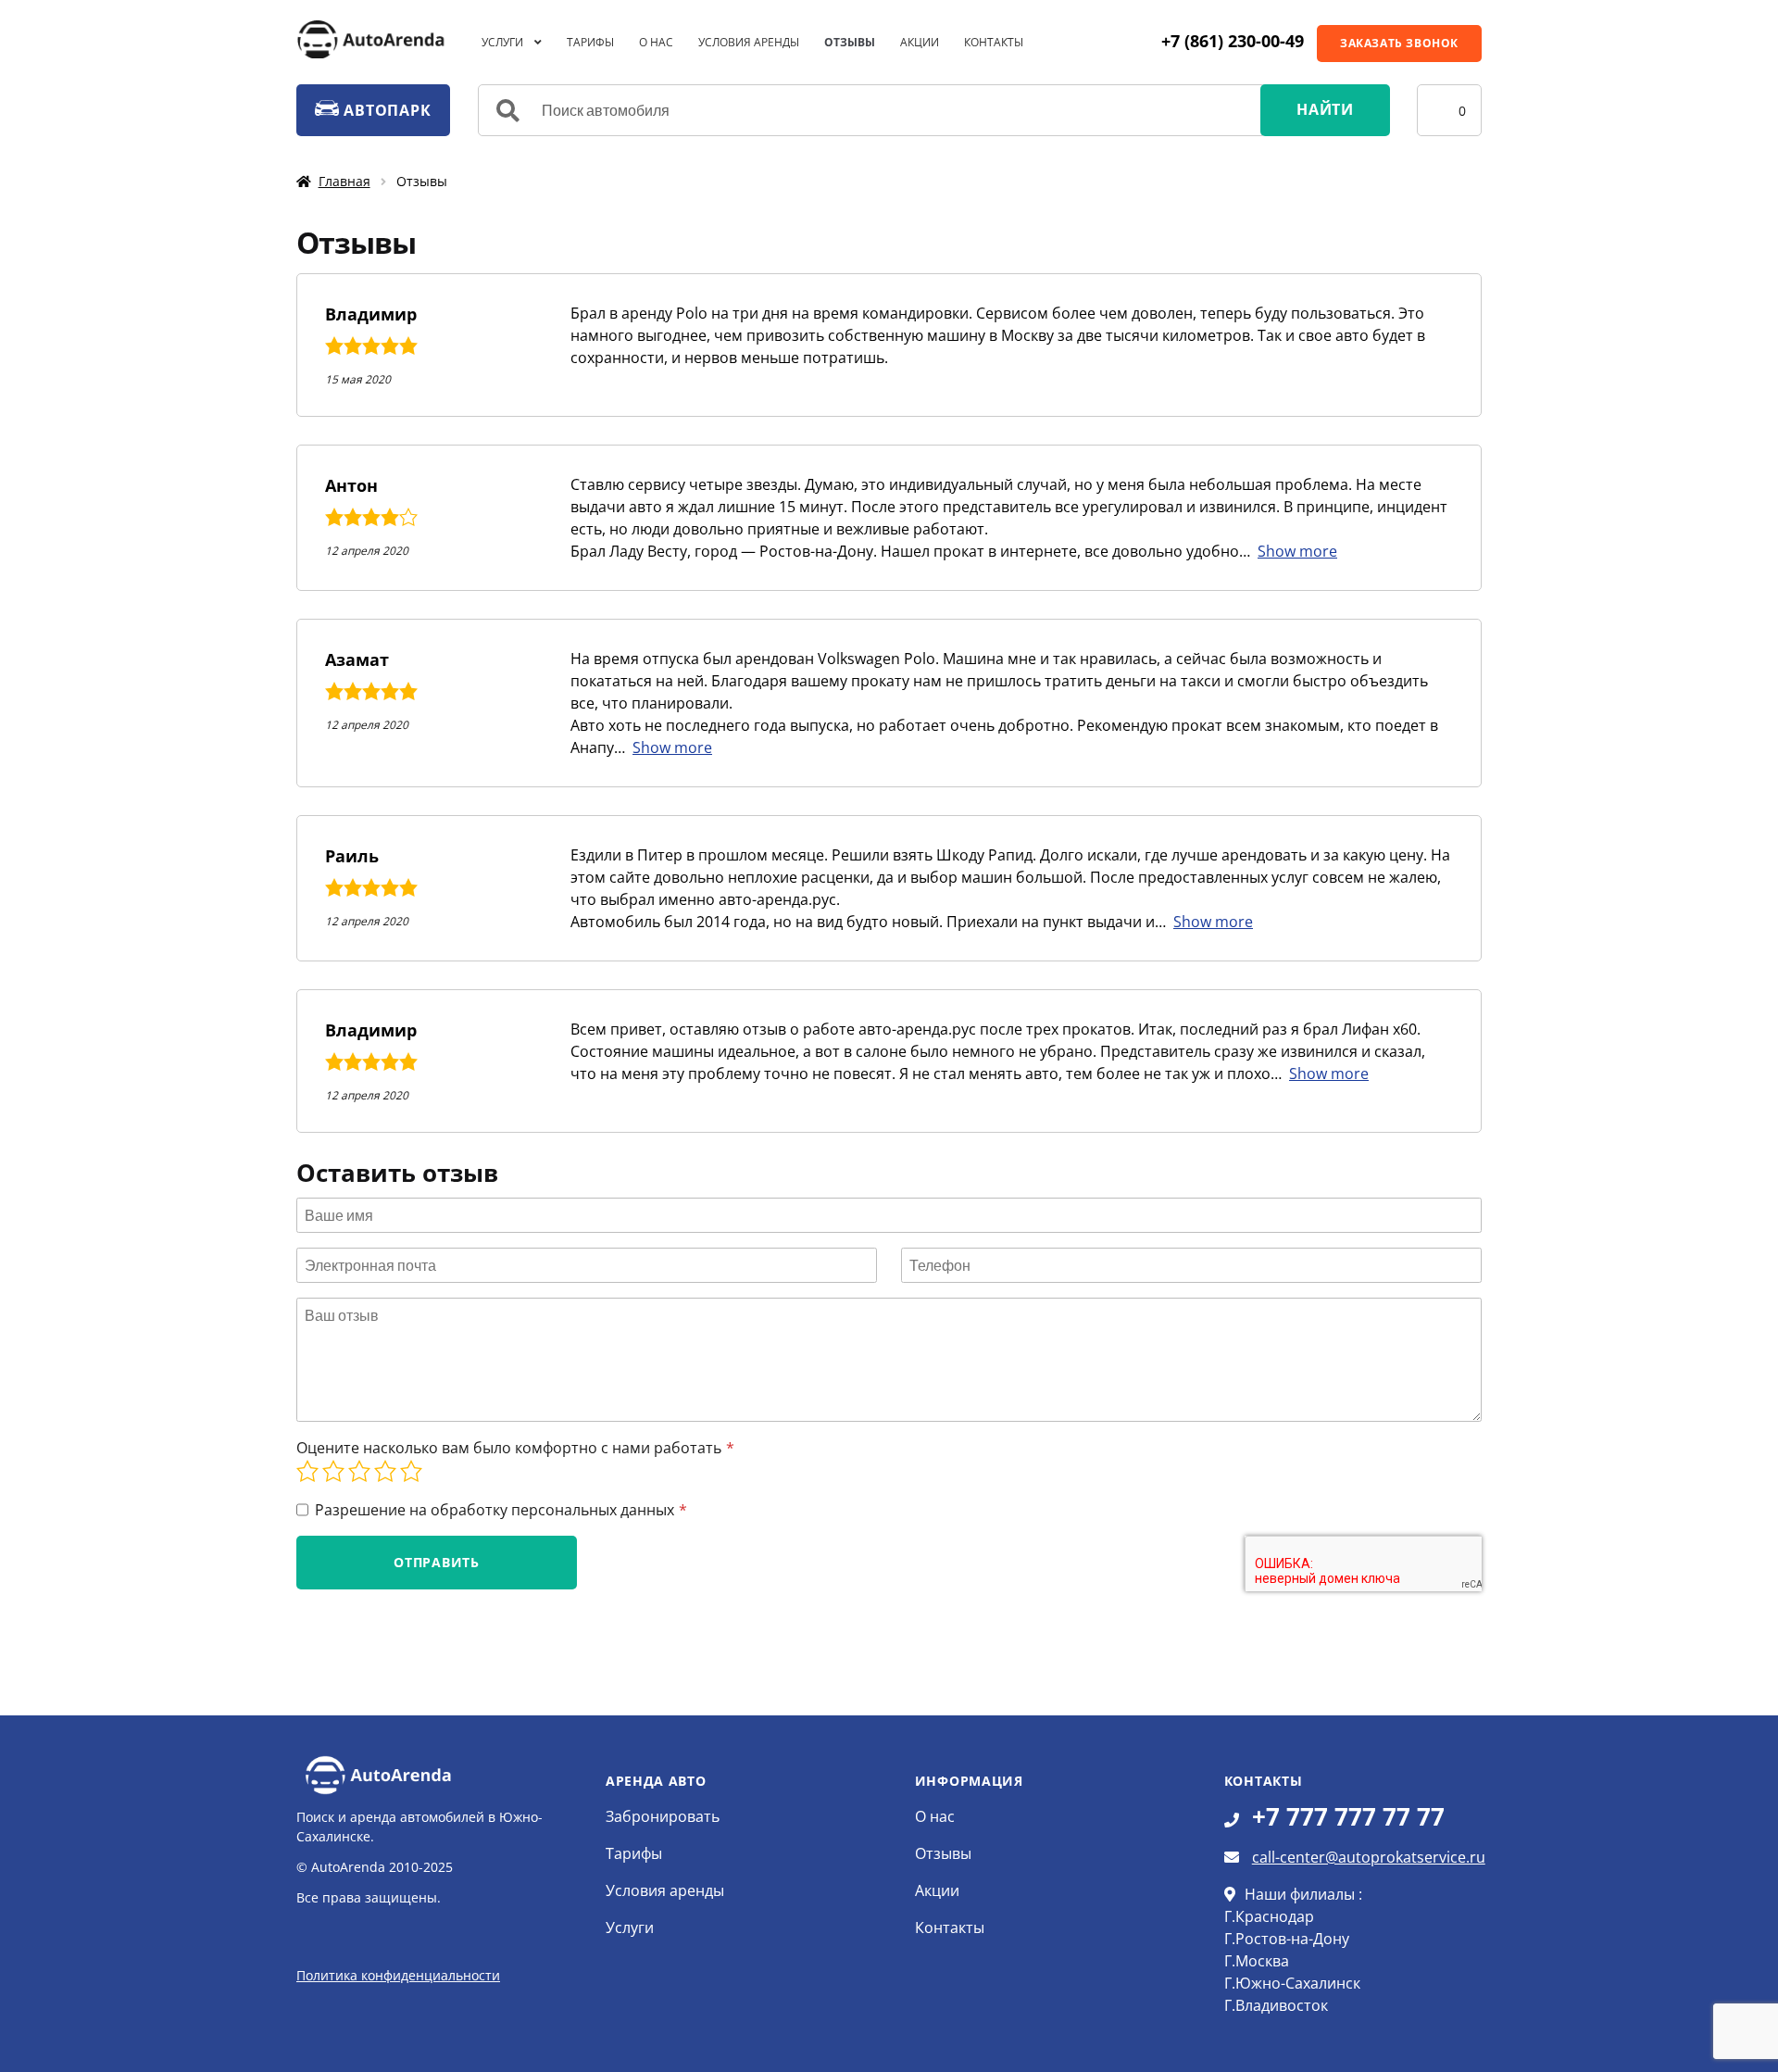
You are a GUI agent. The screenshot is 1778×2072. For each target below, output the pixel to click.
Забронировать (663, 1816)
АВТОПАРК (385, 110)
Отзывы (850, 42)
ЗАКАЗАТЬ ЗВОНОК (1399, 43)
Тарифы (590, 42)
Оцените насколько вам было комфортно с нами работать (509, 1448)
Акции (920, 42)
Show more (1297, 551)
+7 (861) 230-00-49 (1233, 41)
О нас (656, 42)
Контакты (994, 42)
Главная (344, 181)
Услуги (502, 42)
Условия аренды (749, 42)
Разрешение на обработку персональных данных (495, 1510)
